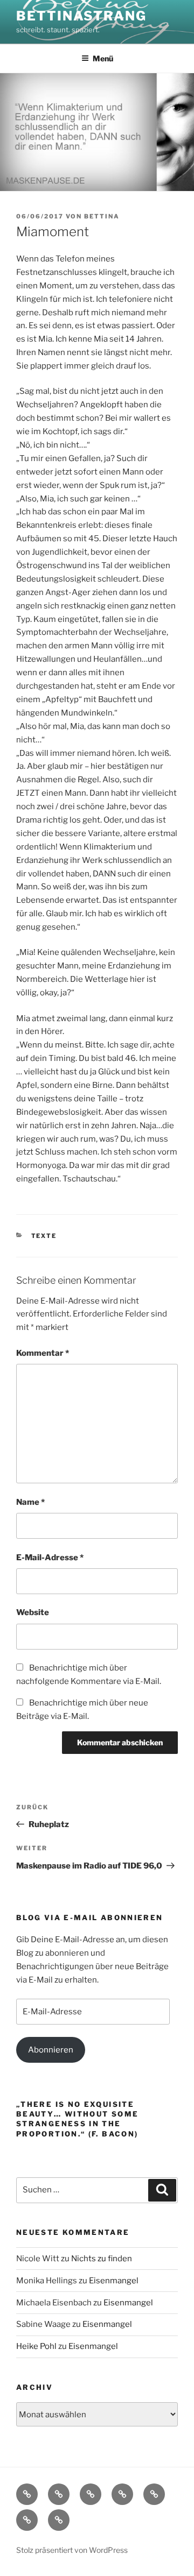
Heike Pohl (36, 2346)
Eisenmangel (114, 2281)
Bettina (102, 216)
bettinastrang (81, 16)
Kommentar (43, 1353)
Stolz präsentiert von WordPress (72, 2550)
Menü (103, 58)
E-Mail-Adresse (50, 1558)
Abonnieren (51, 2050)
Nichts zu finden (102, 2259)
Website (33, 1612)
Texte (44, 1236)
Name (30, 1502)
